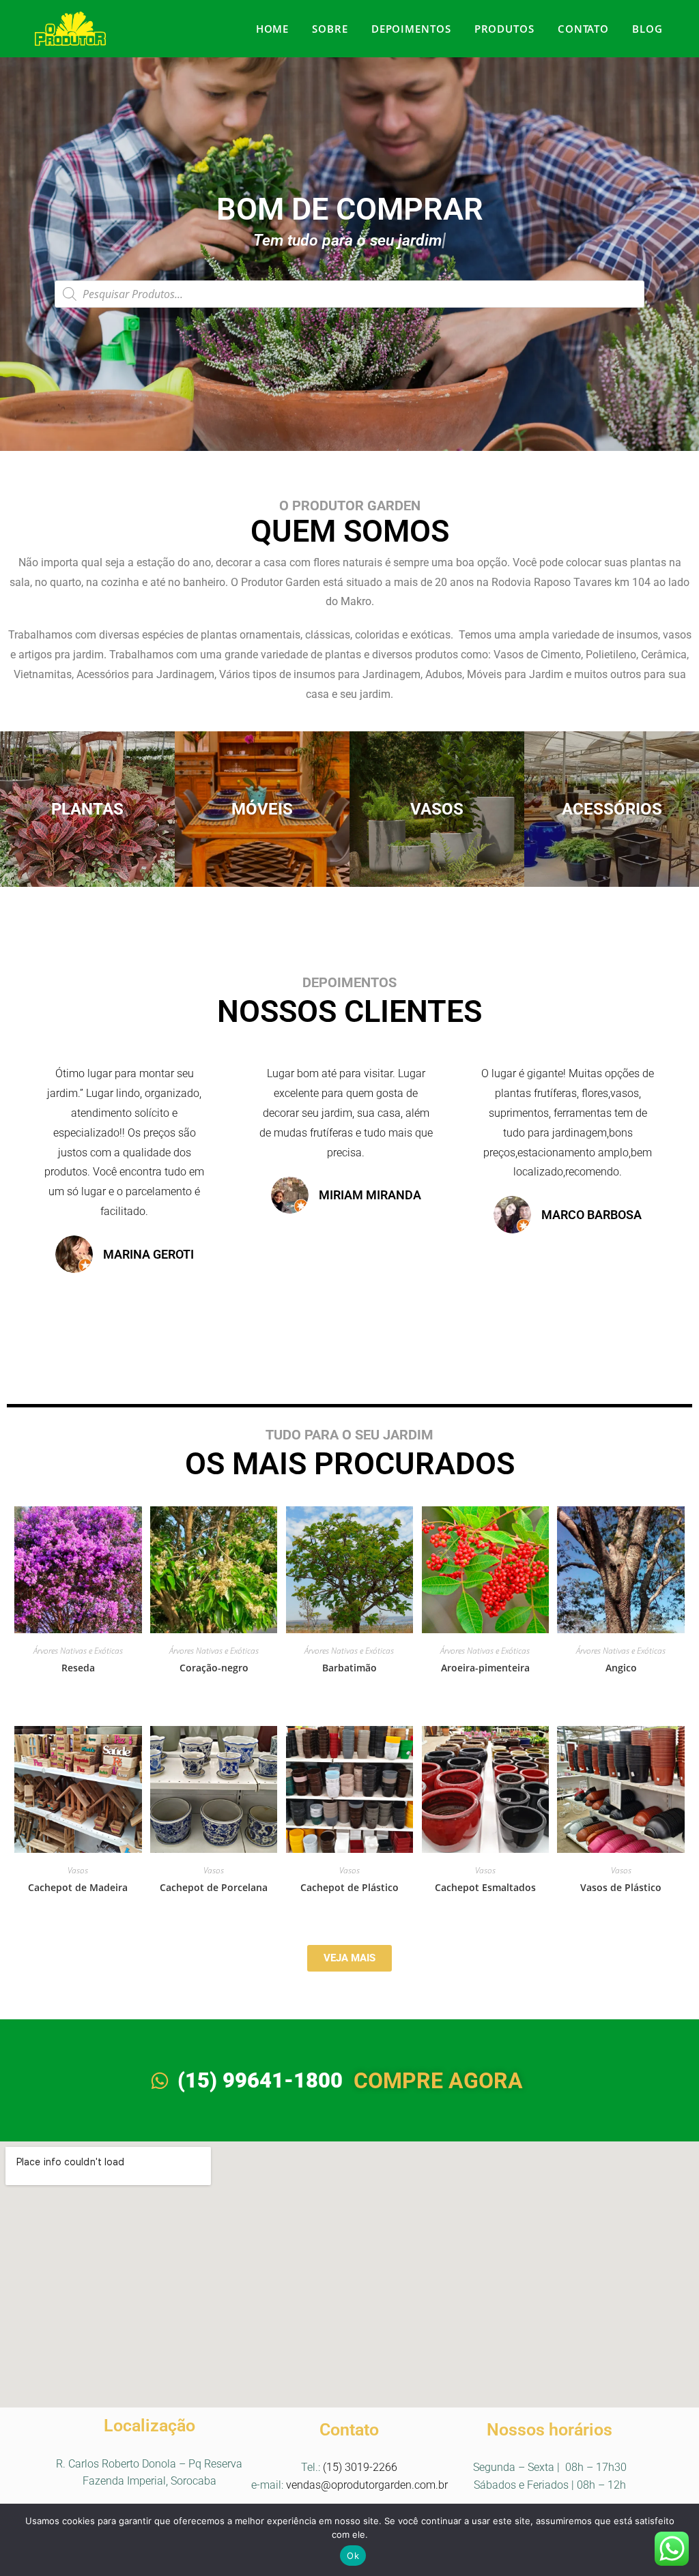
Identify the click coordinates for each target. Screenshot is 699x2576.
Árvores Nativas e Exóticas (78, 1651)
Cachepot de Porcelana (214, 1887)
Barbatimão (349, 1668)
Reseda (78, 1668)
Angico (621, 1668)
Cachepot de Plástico (349, 1887)
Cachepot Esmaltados (485, 1887)
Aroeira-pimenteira (485, 1668)
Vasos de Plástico (621, 1887)
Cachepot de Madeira (78, 1887)
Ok (353, 2556)
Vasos (78, 1870)
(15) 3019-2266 (360, 2467)
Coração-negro (214, 1668)
